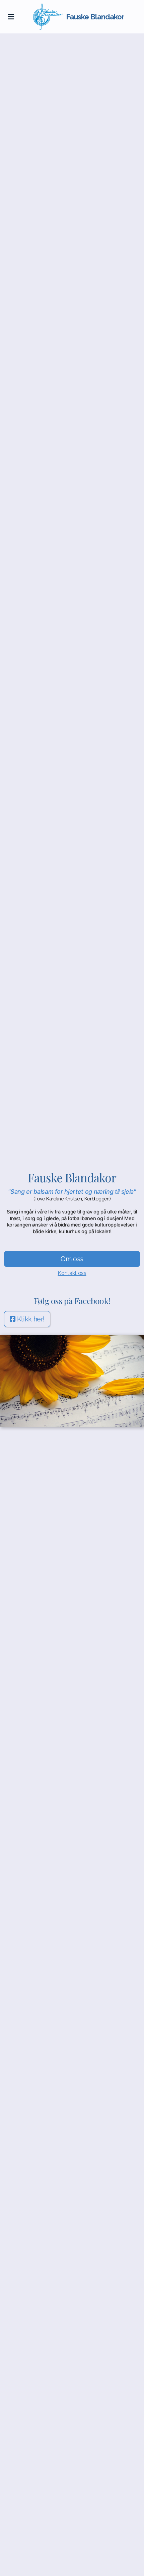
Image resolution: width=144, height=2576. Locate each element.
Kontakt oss (72, 1273)
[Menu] (11, 17)
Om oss (72, 1259)
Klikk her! (31, 1319)
